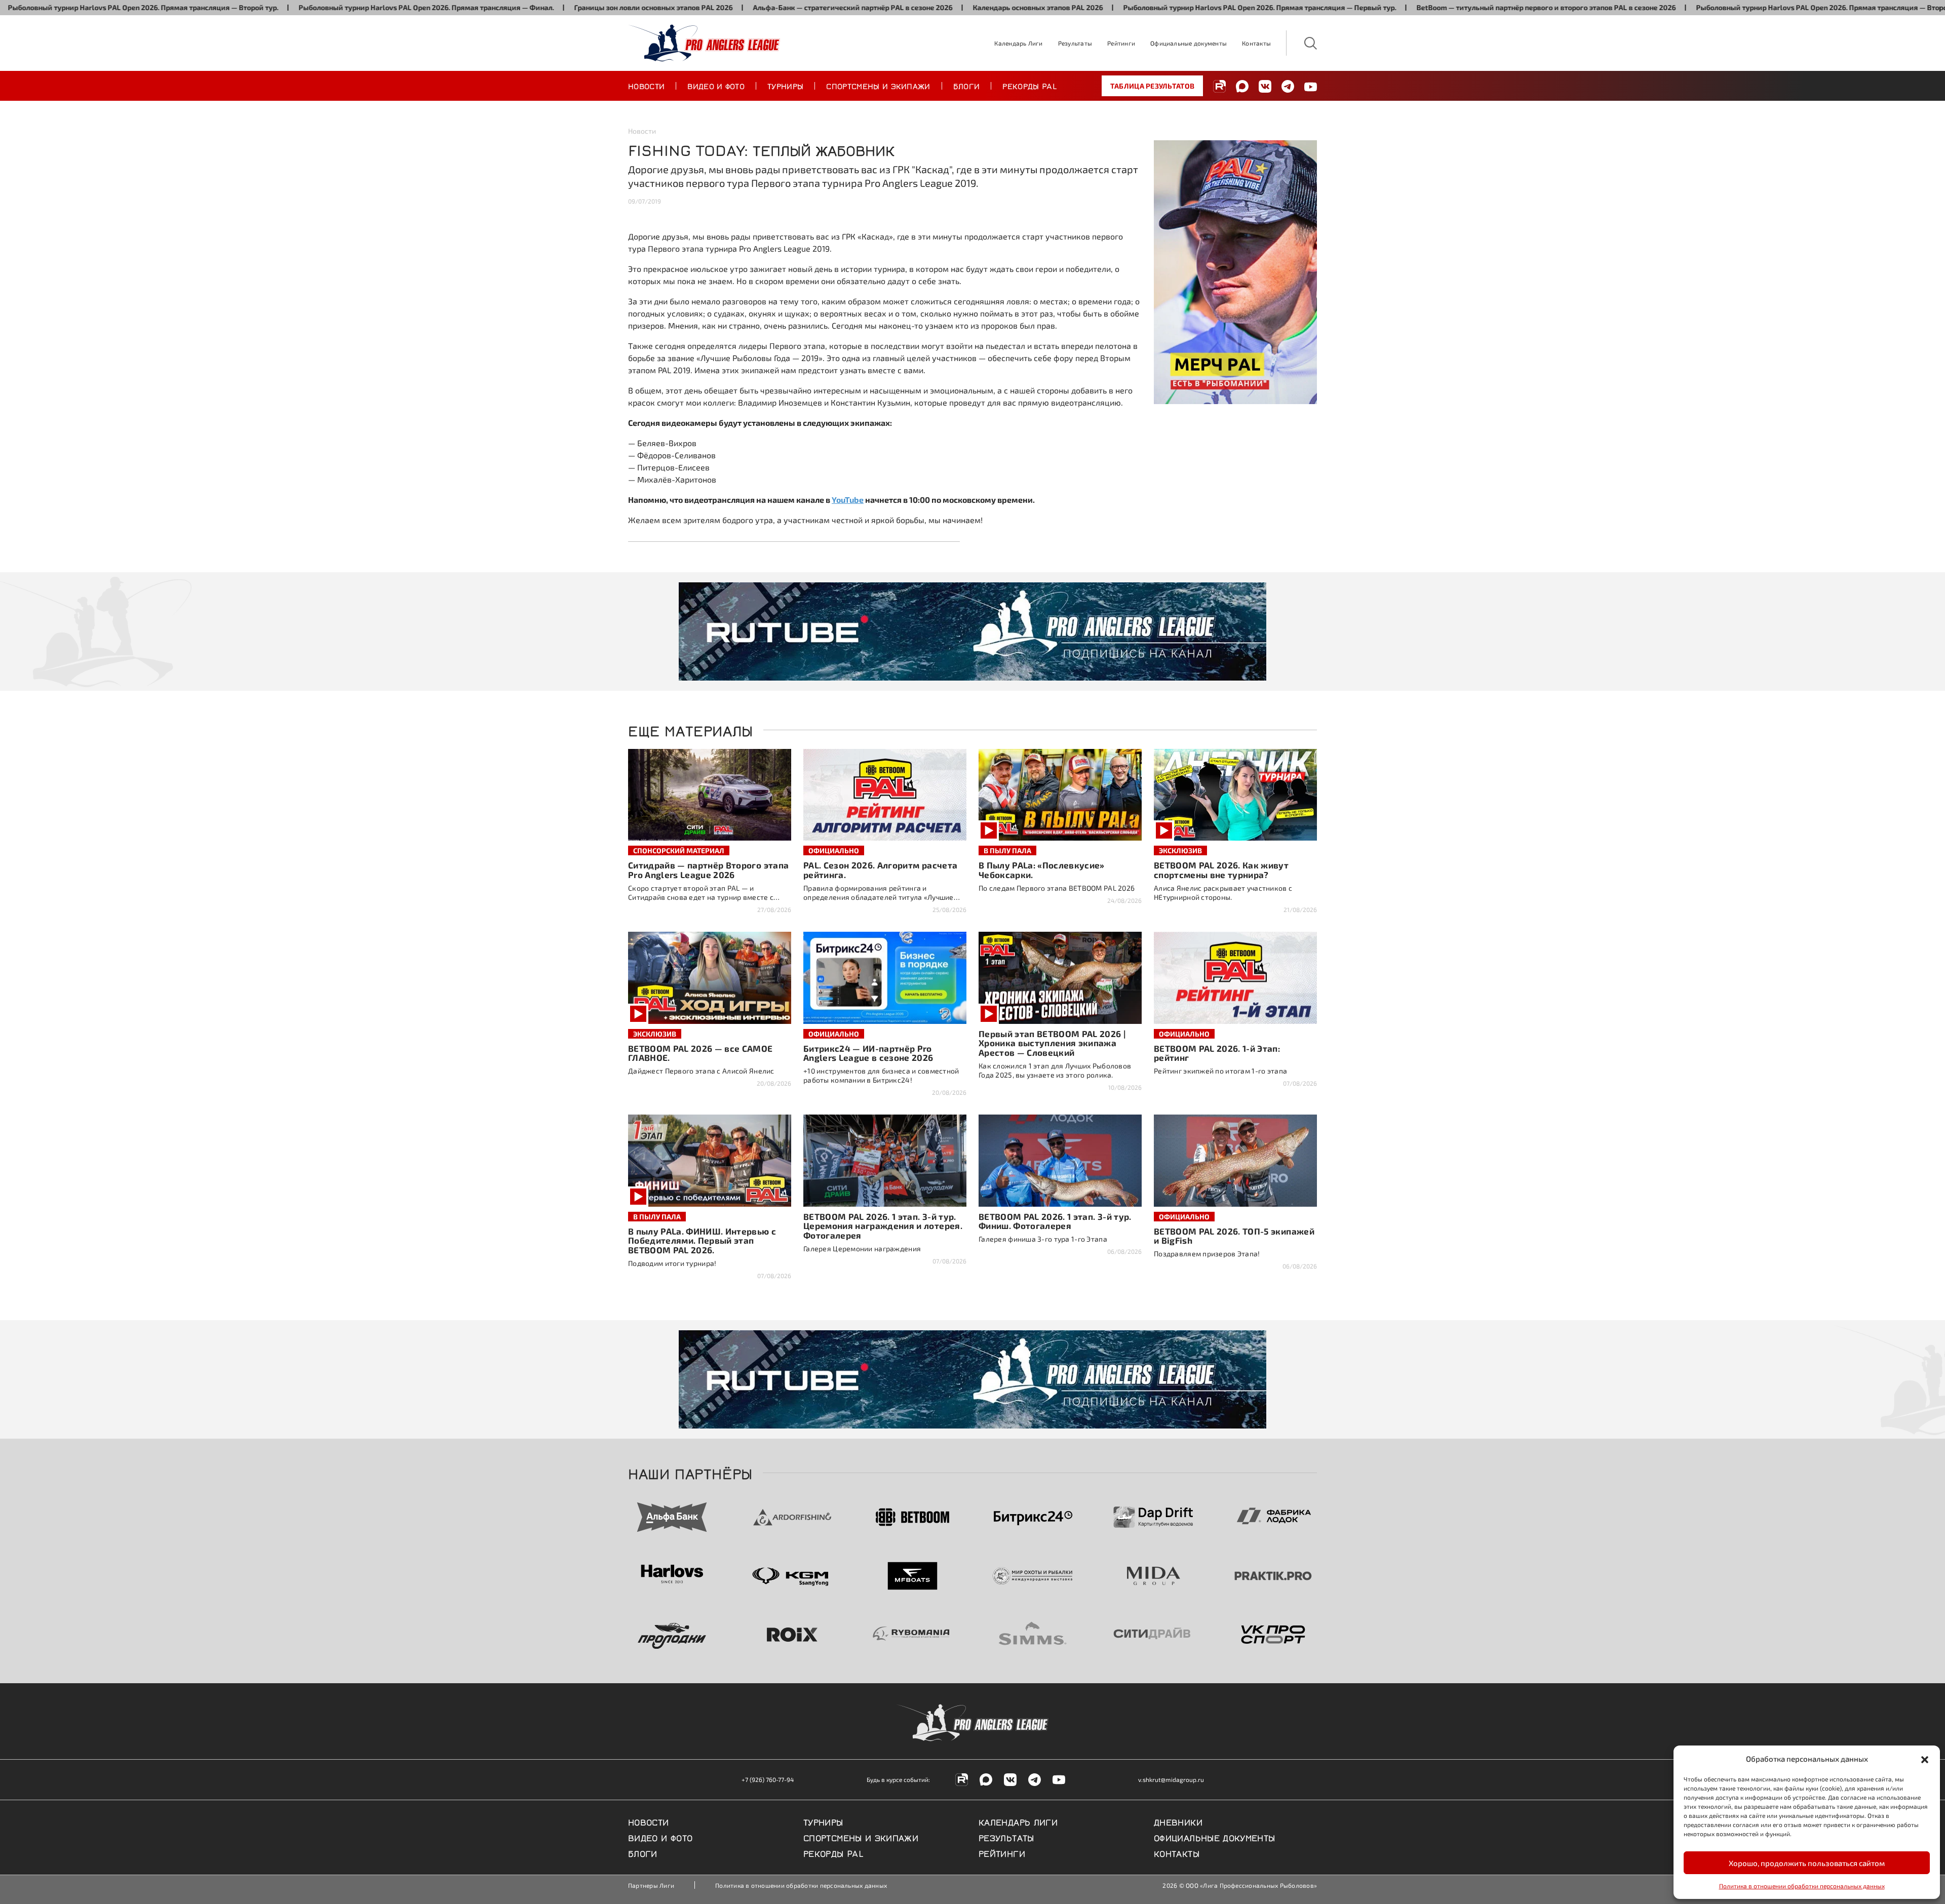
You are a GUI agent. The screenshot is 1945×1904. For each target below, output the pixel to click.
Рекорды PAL (1030, 86)
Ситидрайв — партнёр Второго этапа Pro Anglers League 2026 (708, 870)
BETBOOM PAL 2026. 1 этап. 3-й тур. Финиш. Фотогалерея (1055, 1221)
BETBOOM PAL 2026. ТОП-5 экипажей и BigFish (1234, 1236)
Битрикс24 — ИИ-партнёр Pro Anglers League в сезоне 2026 (868, 1053)
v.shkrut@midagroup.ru (1171, 1779)
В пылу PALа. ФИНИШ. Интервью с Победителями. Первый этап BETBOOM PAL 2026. (702, 1241)
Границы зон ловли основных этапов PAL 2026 (539, 7)
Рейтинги (1121, 43)
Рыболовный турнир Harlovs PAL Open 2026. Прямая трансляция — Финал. (312, 7)
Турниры (785, 86)
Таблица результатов (1152, 86)
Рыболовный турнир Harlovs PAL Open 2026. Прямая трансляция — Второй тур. (1717, 7)
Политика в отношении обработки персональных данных (1802, 1886)
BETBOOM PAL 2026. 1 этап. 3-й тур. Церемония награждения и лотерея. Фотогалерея (883, 1226)
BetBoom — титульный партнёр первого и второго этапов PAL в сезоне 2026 (1432, 7)
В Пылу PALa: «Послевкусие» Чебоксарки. (1042, 870)
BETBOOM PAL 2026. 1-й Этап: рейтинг (1217, 1053)
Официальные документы (1189, 43)
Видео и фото (716, 86)
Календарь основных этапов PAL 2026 (924, 7)
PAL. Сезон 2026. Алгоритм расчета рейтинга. (880, 870)
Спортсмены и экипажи (878, 86)
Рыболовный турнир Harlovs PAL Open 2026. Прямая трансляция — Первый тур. (1145, 7)
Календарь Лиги (1018, 43)
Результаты (1075, 43)
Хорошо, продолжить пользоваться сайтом (1807, 1863)
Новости (646, 86)
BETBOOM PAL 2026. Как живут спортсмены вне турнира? (1221, 870)
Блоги (967, 86)
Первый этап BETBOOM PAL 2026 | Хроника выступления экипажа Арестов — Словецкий (1052, 1043)
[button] (1925, 1759)
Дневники (1178, 1821)
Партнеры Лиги (651, 1885)
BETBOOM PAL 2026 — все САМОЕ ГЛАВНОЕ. (701, 1053)
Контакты (1256, 43)
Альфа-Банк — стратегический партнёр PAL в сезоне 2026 (738, 7)
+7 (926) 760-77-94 (768, 1779)
